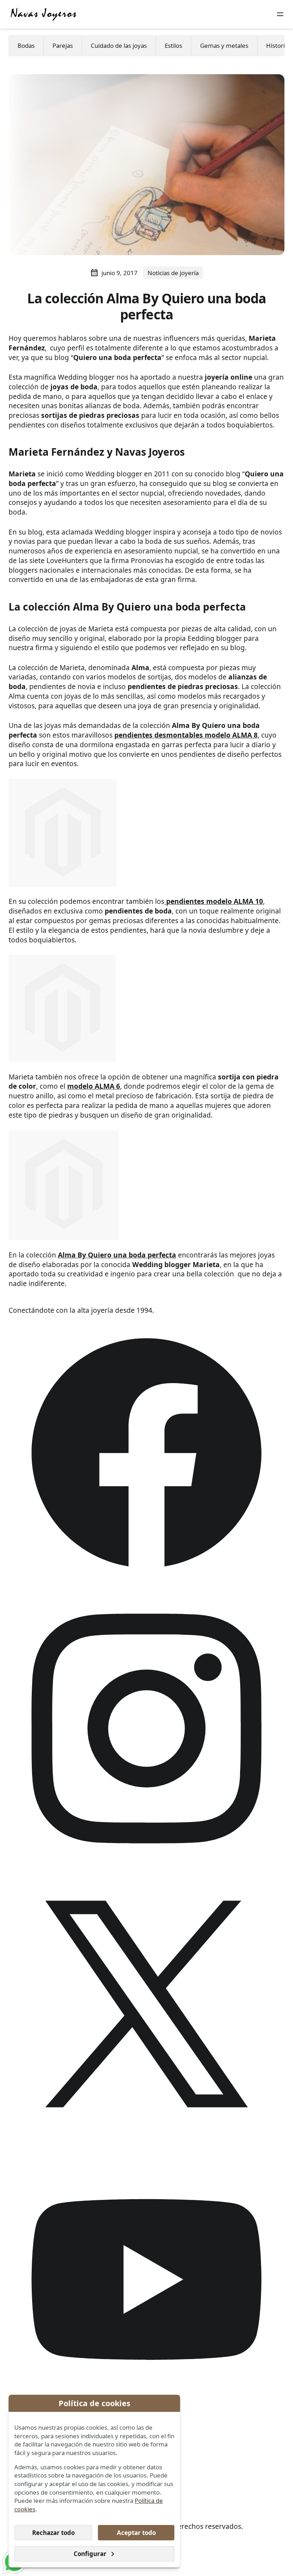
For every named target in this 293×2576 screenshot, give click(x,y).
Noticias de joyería (173, 273)
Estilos (173, 45)
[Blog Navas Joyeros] (44, 14)
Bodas (26, 45)
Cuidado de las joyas (119, 45)
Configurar (90, 2554)
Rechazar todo (53, 2533)
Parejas (63, 45)
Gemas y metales (224, 45)
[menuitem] (26, 46)
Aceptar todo (136, 2533)
